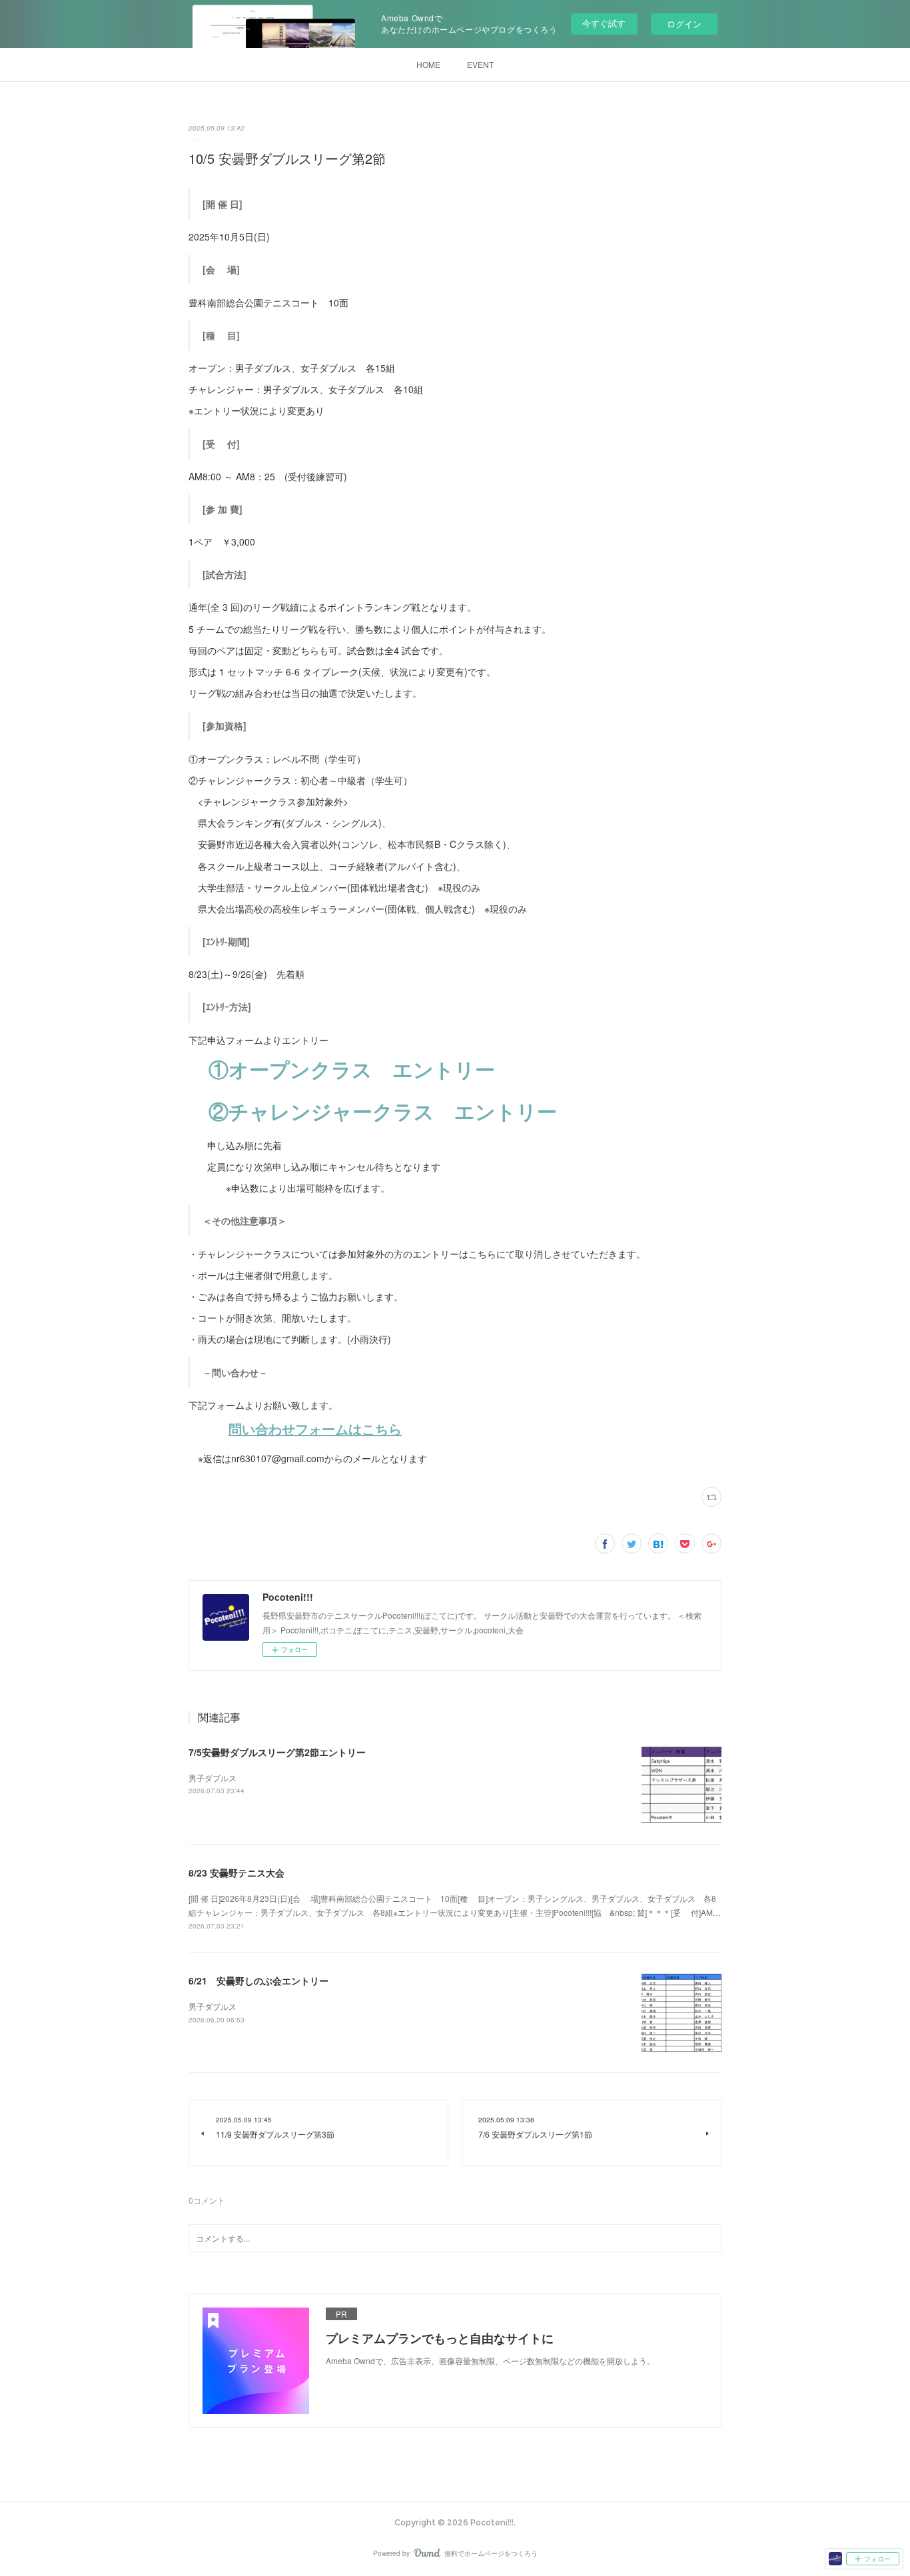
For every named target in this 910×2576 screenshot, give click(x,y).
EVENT (480, 64)
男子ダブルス (213, 1778)
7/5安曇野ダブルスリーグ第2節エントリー (277, 1752)
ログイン (684, 24)
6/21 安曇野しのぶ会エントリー (258, 1980)
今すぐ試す (604, 23)
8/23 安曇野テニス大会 (236, 1873)
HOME (428, 64)
